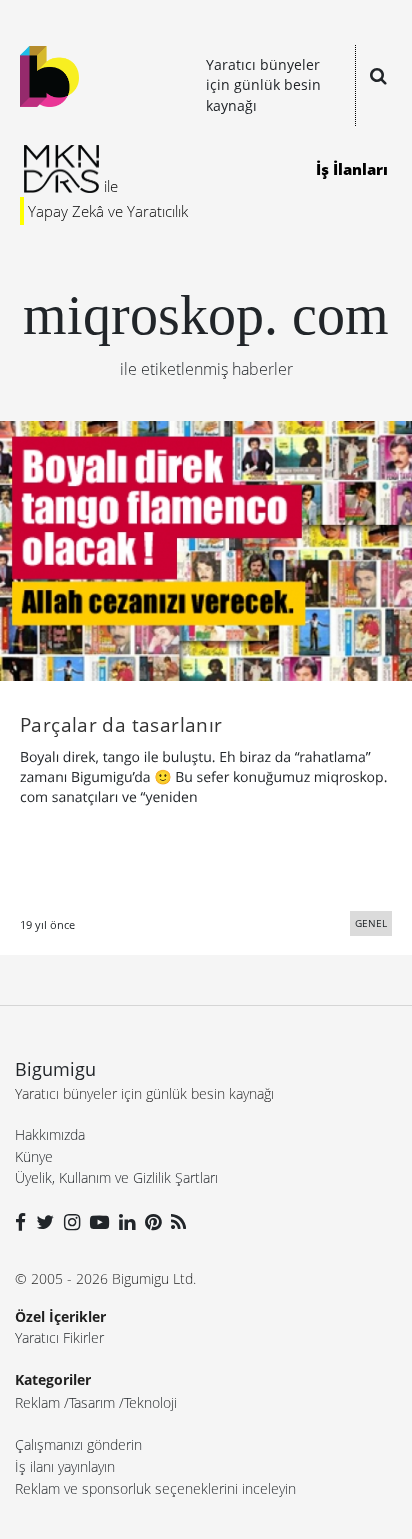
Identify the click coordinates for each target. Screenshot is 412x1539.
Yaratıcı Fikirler (59, 1337)
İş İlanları (352, 169)
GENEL (371, 923)
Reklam (37, 1402)
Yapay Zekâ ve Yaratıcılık (108, 211)
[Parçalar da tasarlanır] (206, 549)
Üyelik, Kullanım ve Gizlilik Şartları (116, 1177)
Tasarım (92, 1402)
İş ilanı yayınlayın (65, 1466)
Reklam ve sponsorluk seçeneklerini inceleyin (155, 1488)
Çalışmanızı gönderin (78, 1444)
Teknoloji (150, 1402)
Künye (34, 1156)
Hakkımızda (50, 1134)
